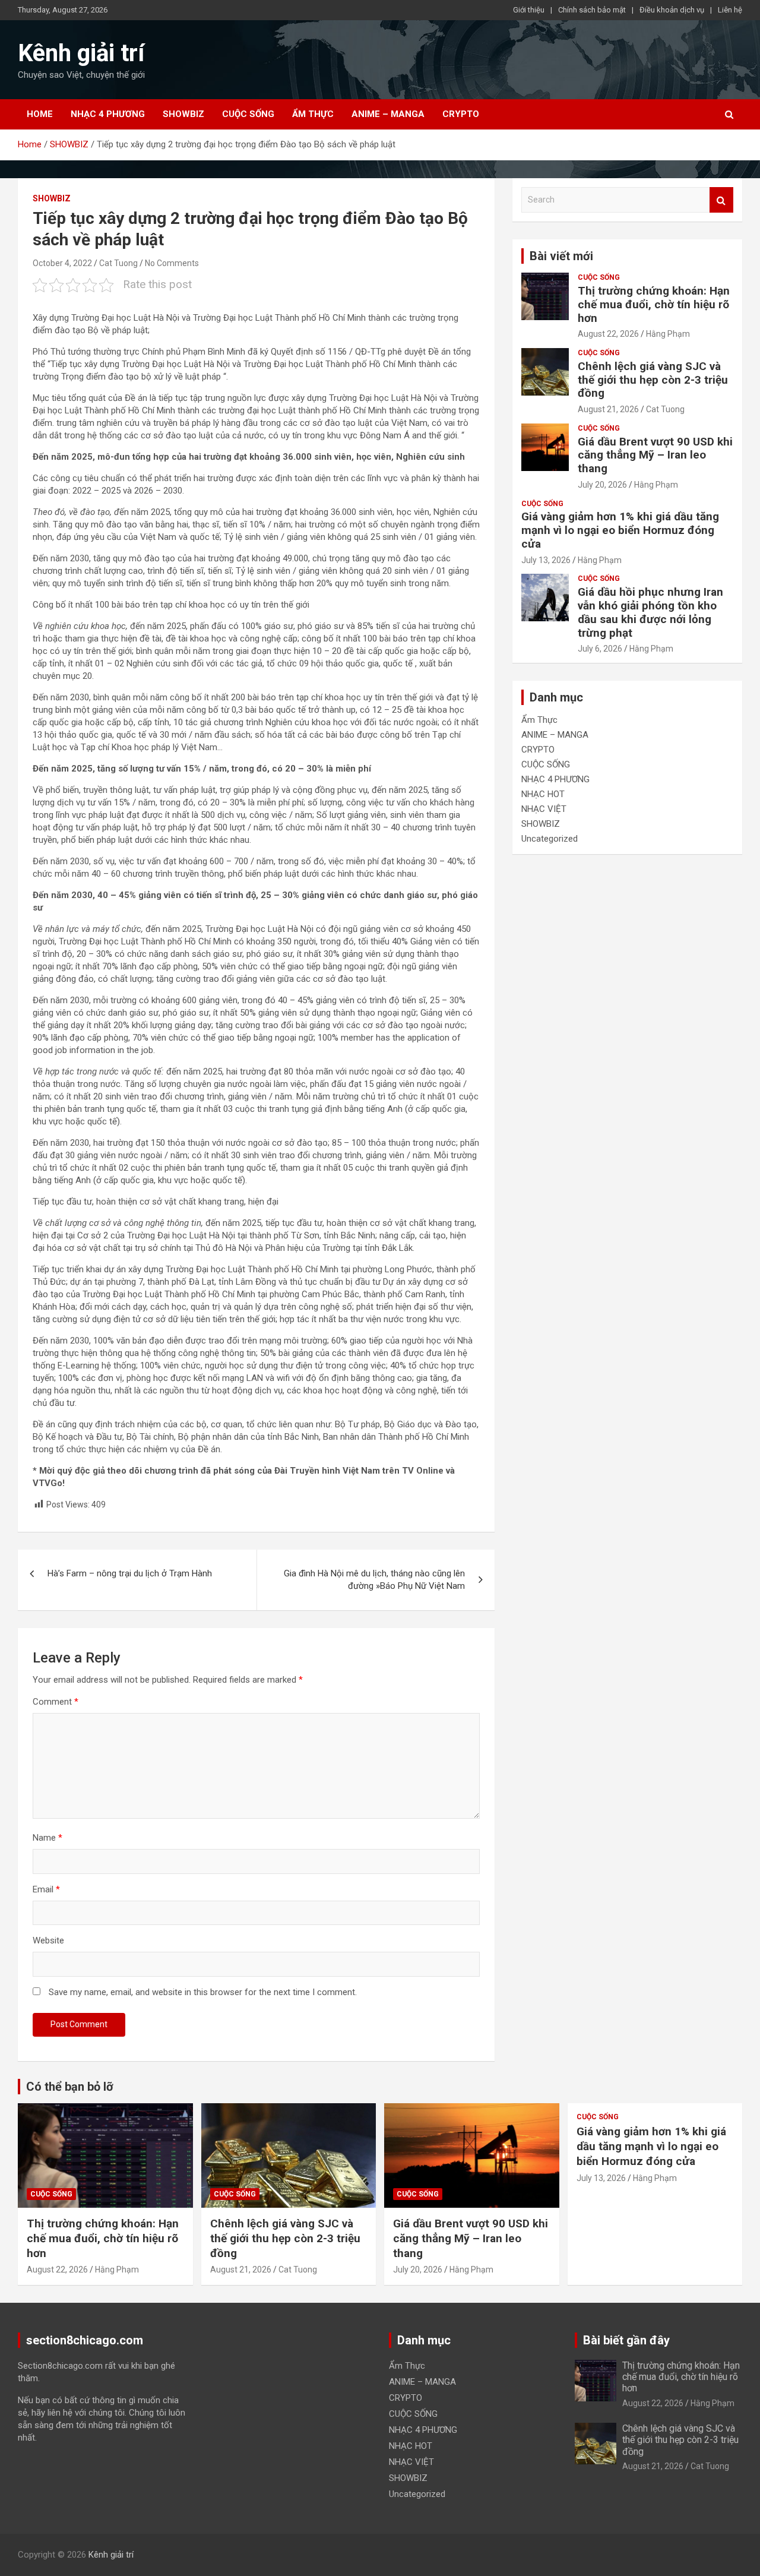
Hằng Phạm (668, 334)
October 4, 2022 (62, 263)
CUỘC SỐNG (248, 114)
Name (47, 1838)
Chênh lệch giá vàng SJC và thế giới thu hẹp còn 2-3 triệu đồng (653, 380)
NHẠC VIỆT (544, 809)
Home (40, 114)
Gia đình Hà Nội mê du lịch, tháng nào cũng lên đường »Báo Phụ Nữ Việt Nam (374, 1580)
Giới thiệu (529, 10)
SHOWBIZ (183, 114)
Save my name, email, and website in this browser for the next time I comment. (203, 1992)
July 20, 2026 (602, 485)
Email (46, 1889)
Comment (56, 1702)
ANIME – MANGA (388, 114)
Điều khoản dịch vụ (672, 10)
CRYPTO (461, 114)
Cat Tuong (118, 263)
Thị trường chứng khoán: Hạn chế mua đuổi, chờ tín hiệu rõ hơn (654, 304)
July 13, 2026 (546, 560)
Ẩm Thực (313, 114)
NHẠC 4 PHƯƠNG (108, 114)
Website (48, 1940)
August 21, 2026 (608, 409)
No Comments (172, 263)
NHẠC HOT (543, 794)
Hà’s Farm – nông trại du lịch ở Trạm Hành (130, 1573)
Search (721, 200)
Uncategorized (550, 839)
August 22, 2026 (608, 334)
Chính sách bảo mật (592, 10)
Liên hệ (730, 10)
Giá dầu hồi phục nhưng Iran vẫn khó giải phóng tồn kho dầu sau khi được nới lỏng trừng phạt (650, 612)
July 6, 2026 (600, 649)
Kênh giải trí (81, 53)
